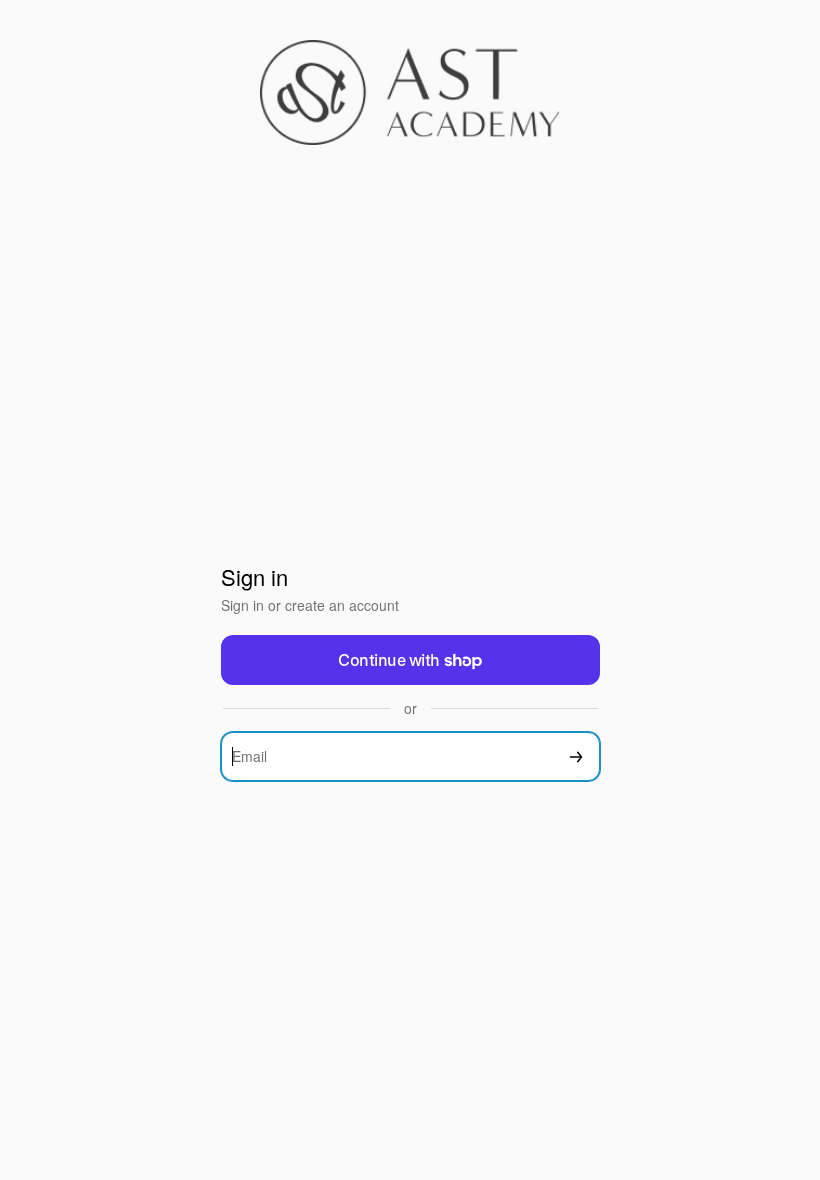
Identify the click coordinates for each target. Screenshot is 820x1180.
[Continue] (576, 756)
